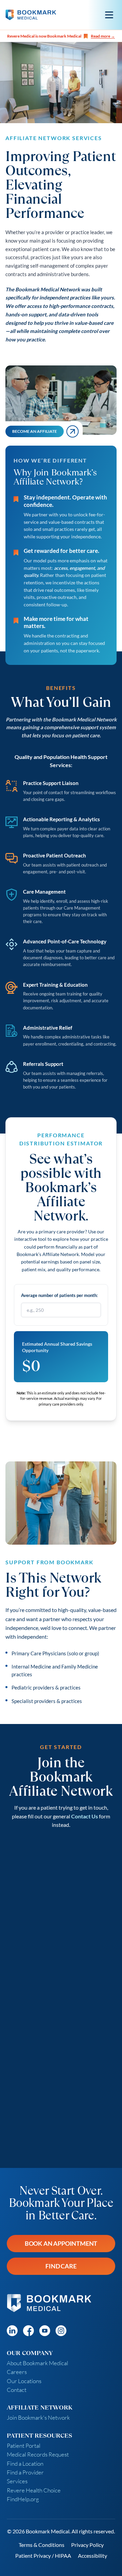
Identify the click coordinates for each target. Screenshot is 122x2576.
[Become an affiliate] (73, 431)
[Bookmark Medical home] (31, 15)
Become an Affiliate (35, 431)
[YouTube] (45, 2331)
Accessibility (93, 2556)
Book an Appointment (61, 2243)
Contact (17, 2390)
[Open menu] (109, 15)
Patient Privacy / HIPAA (43, 2556)
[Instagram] (61, 2331)
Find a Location (25, 2463)
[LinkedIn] (12, 2331)
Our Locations (24, 2381)
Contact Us (85, 1816)
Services (17, 2481)
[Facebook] (28, 2331)
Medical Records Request (38, 2454)
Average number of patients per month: (59, 1295)
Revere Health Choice (34, 2490)
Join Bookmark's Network (38, 2417)
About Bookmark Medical (37, 2363)
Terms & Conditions (42, 2545)
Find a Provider (25, 2472)
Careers (17, 2372)
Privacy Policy (87, 2545)
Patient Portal (24, 2446)
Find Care (61, 2266)
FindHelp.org (23, 2499)
